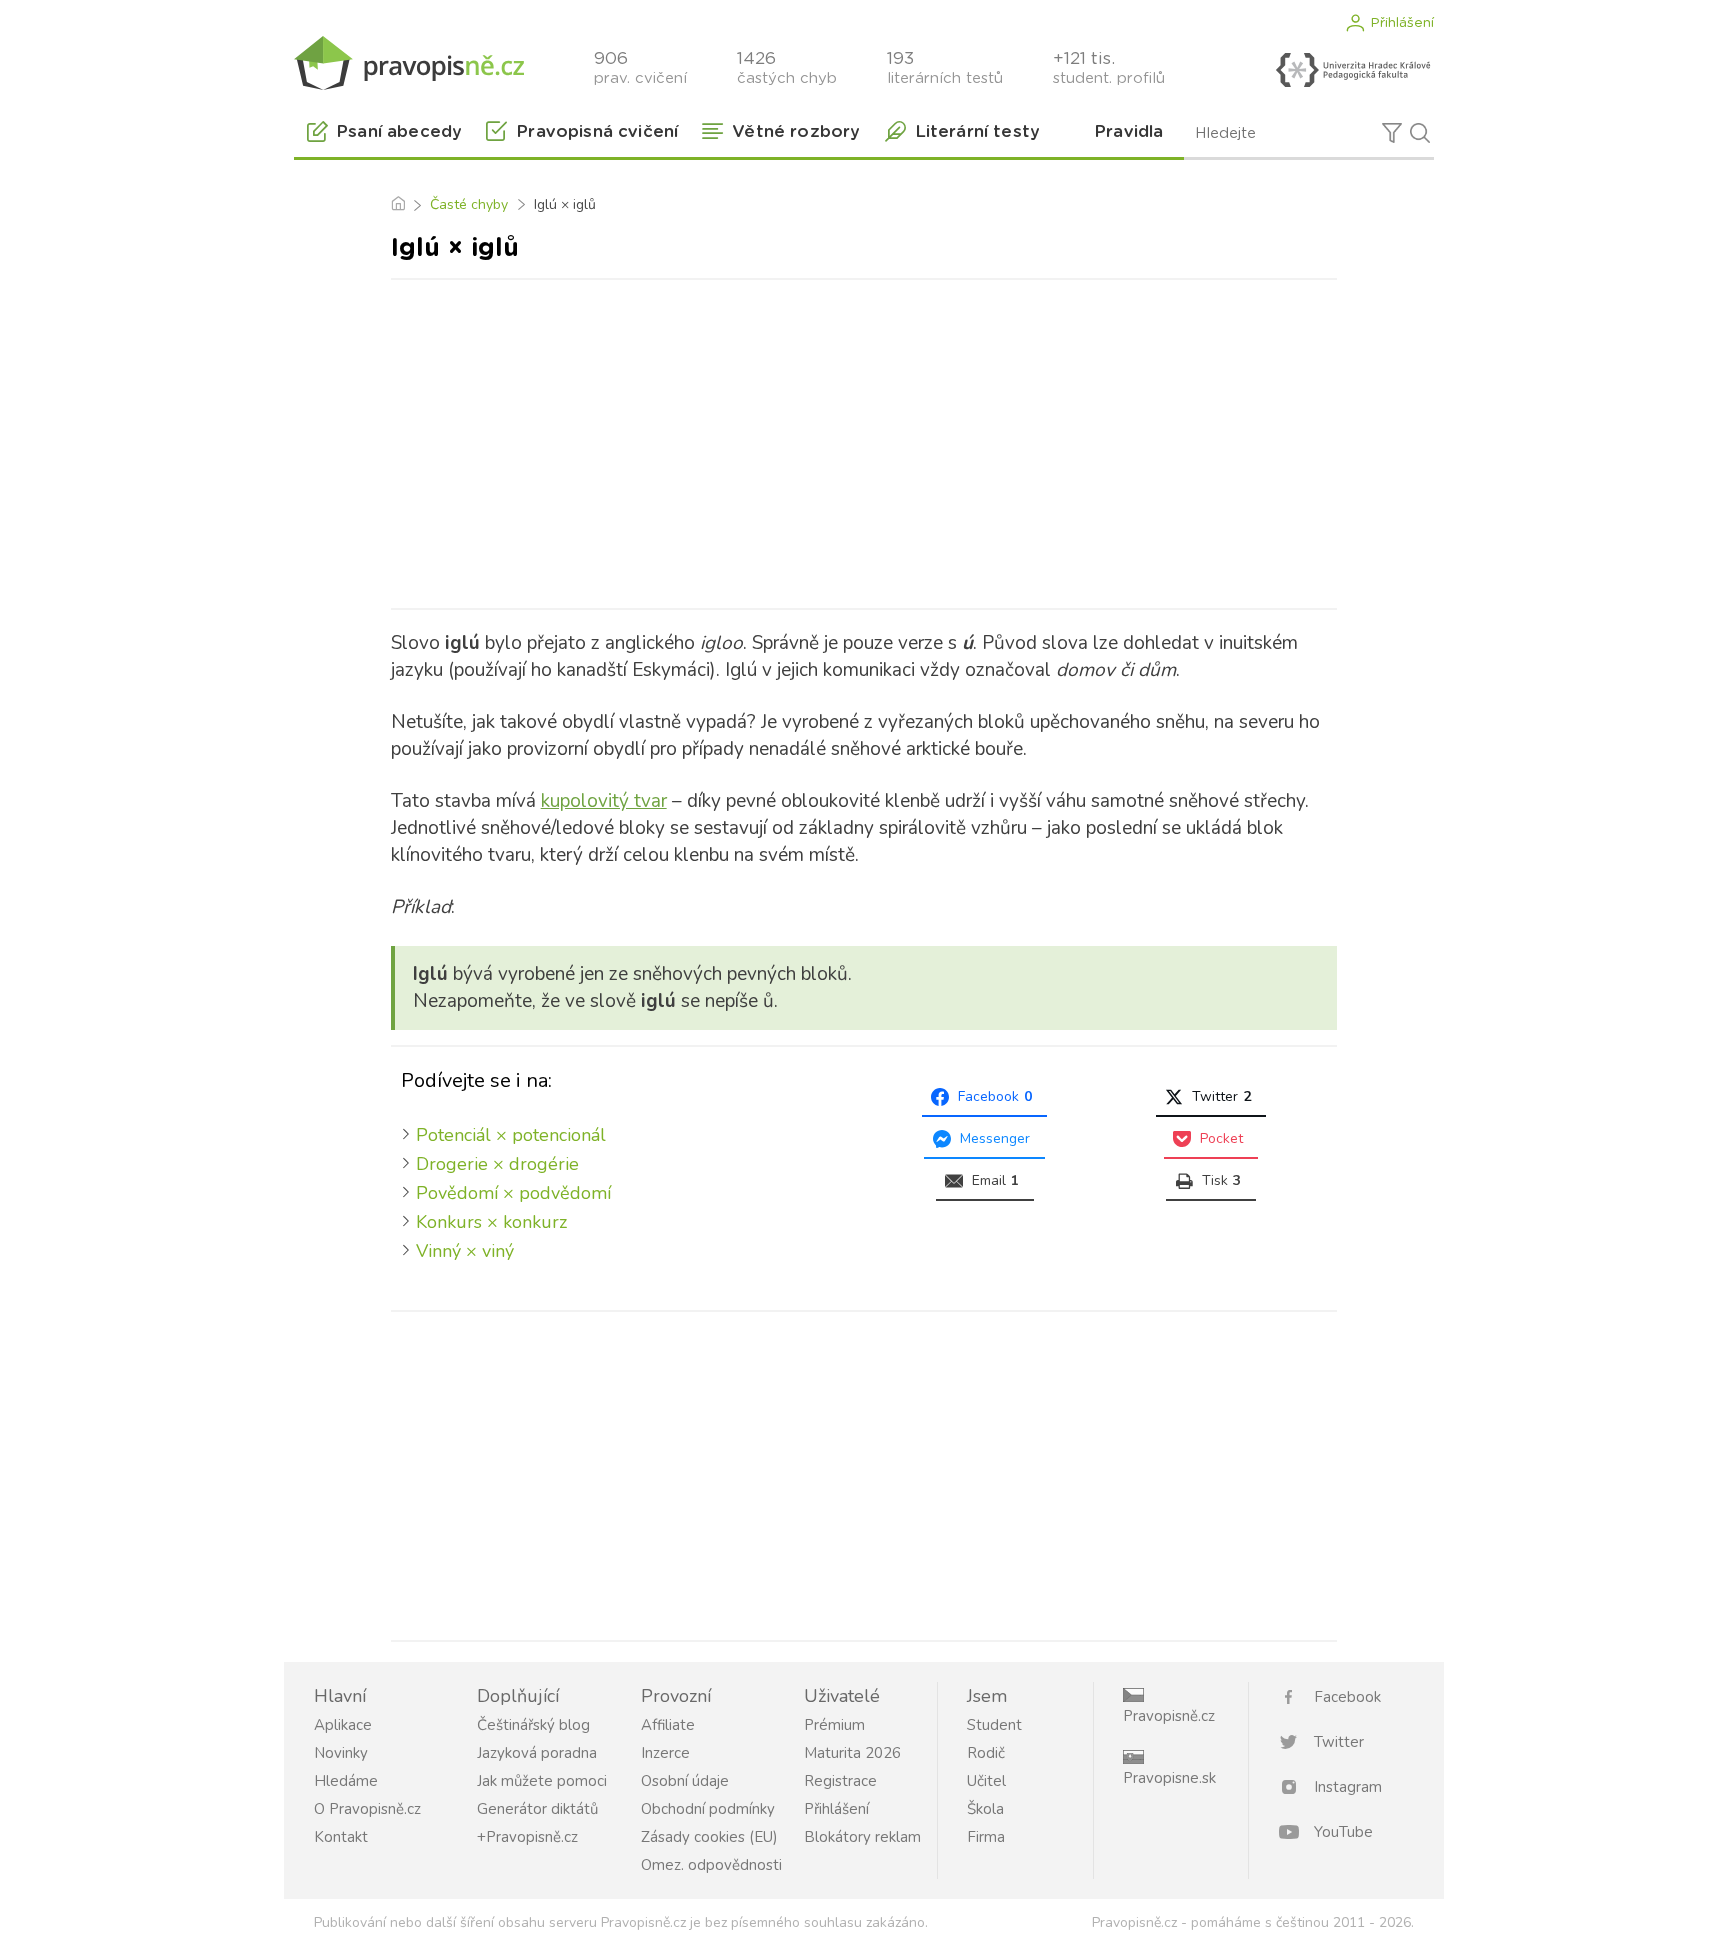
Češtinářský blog (533, 1725)
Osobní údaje (685, 1781)
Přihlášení (1402, 23)
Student (994, 1725)
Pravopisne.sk (1169, 1778)
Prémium (834, 1725)
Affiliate (668, 1725)
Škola (985, 1809)
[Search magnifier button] (1420, 133)
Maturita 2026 (852, 1753)
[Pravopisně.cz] (409, 62)
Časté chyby (469, 204)
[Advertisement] (864, 440)
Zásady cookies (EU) (709, 1837)
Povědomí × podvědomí (513, 1193)
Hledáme (346, 1781)
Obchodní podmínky (708, 1809)
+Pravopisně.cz (527, 1837)
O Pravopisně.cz (367, 1809)
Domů (397, 205)
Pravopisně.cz (1169, 1716)
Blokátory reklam (862, 1837)
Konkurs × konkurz (491, 1222)
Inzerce (665, 1753)
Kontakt (341, 1837)
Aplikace (343, 1725)
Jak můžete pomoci (542, 1781)
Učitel (986, 1781)
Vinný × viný (465, 1251)
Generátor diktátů (537, 1809)
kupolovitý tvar (604, 801)
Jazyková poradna (537, 1753)
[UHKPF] (1353, 70)
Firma (986, 1837)
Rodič (986, 1753)
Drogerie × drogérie (497, 1164)
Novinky (341, 1753)
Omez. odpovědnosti (711, 1865)
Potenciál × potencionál (511, 1135)
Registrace (840, 1781)
